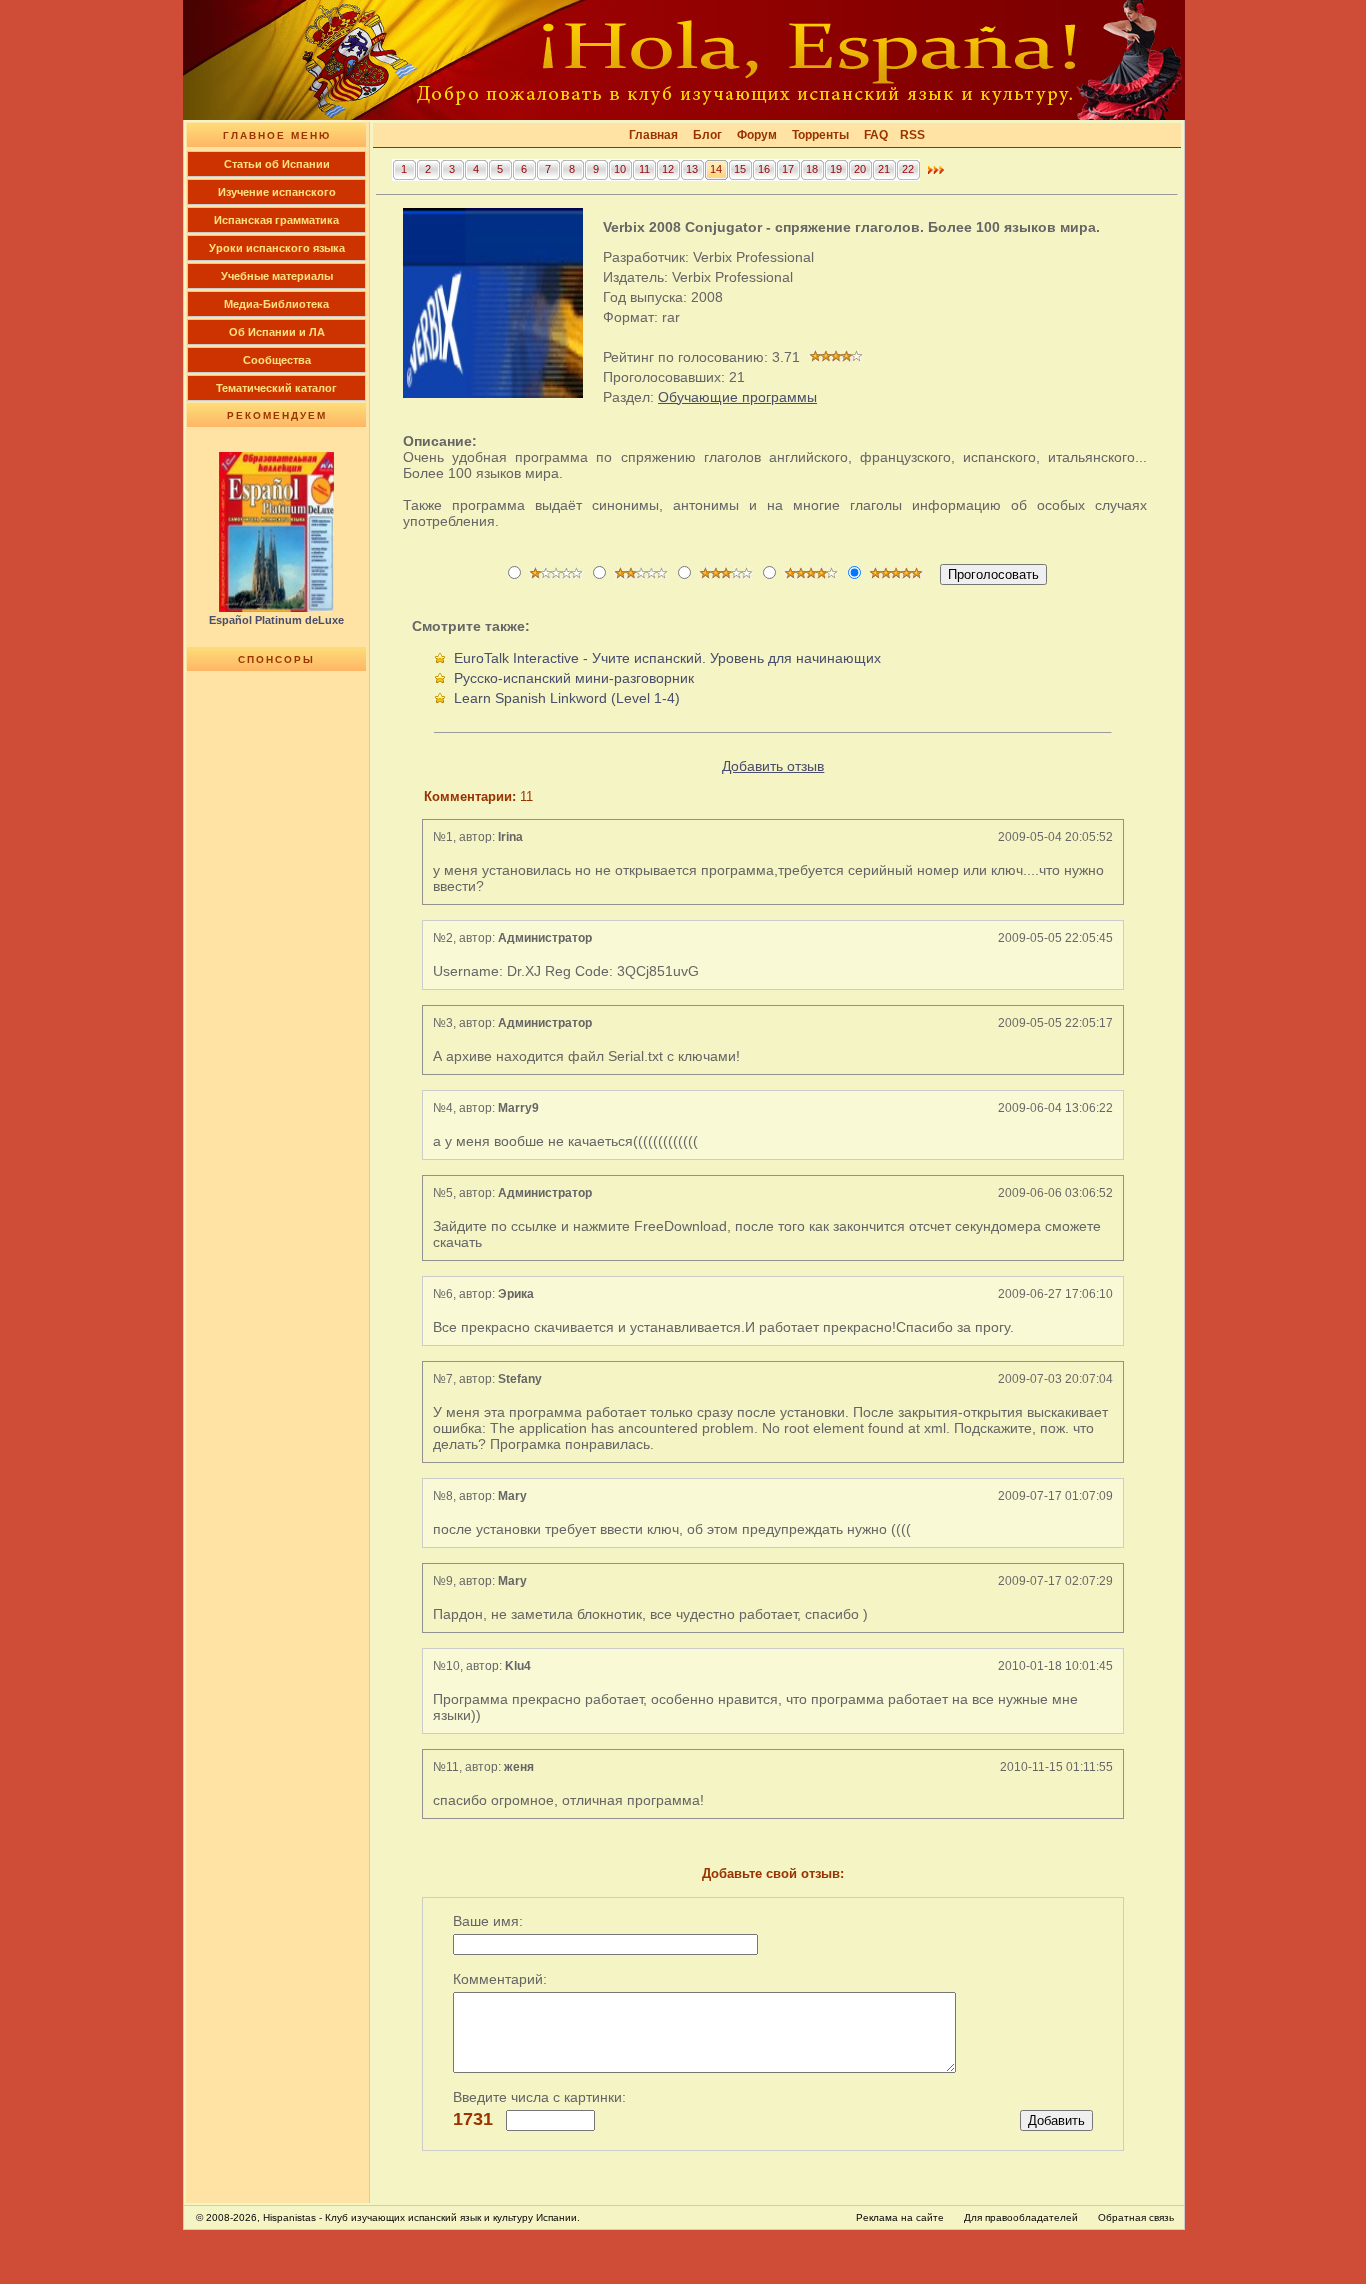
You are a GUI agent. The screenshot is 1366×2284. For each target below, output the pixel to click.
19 (836, 169)
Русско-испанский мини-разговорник (574, 678)
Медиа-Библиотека (276, 304)
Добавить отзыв (773, 766)
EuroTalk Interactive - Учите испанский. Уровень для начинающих (667, 658)
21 (884, 169)
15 (740, 169)
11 (644, 169)
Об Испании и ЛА (277, 332)
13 (692, 169)
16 (764, 169)
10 (620, 169)
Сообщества (277, 360)
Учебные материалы (277, 276)
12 (668, 169)
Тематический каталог (276, 388)
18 (812, 169)
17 (788, 169)
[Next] (936, 175)
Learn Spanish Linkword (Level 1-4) (567, 698)
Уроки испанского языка (277, 248)
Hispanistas (289, 2217)
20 (860, 169)
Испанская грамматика (276, 220)
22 (908, 169)
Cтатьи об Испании (277, 164)
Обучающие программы (737, 397)
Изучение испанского (277, 192)
